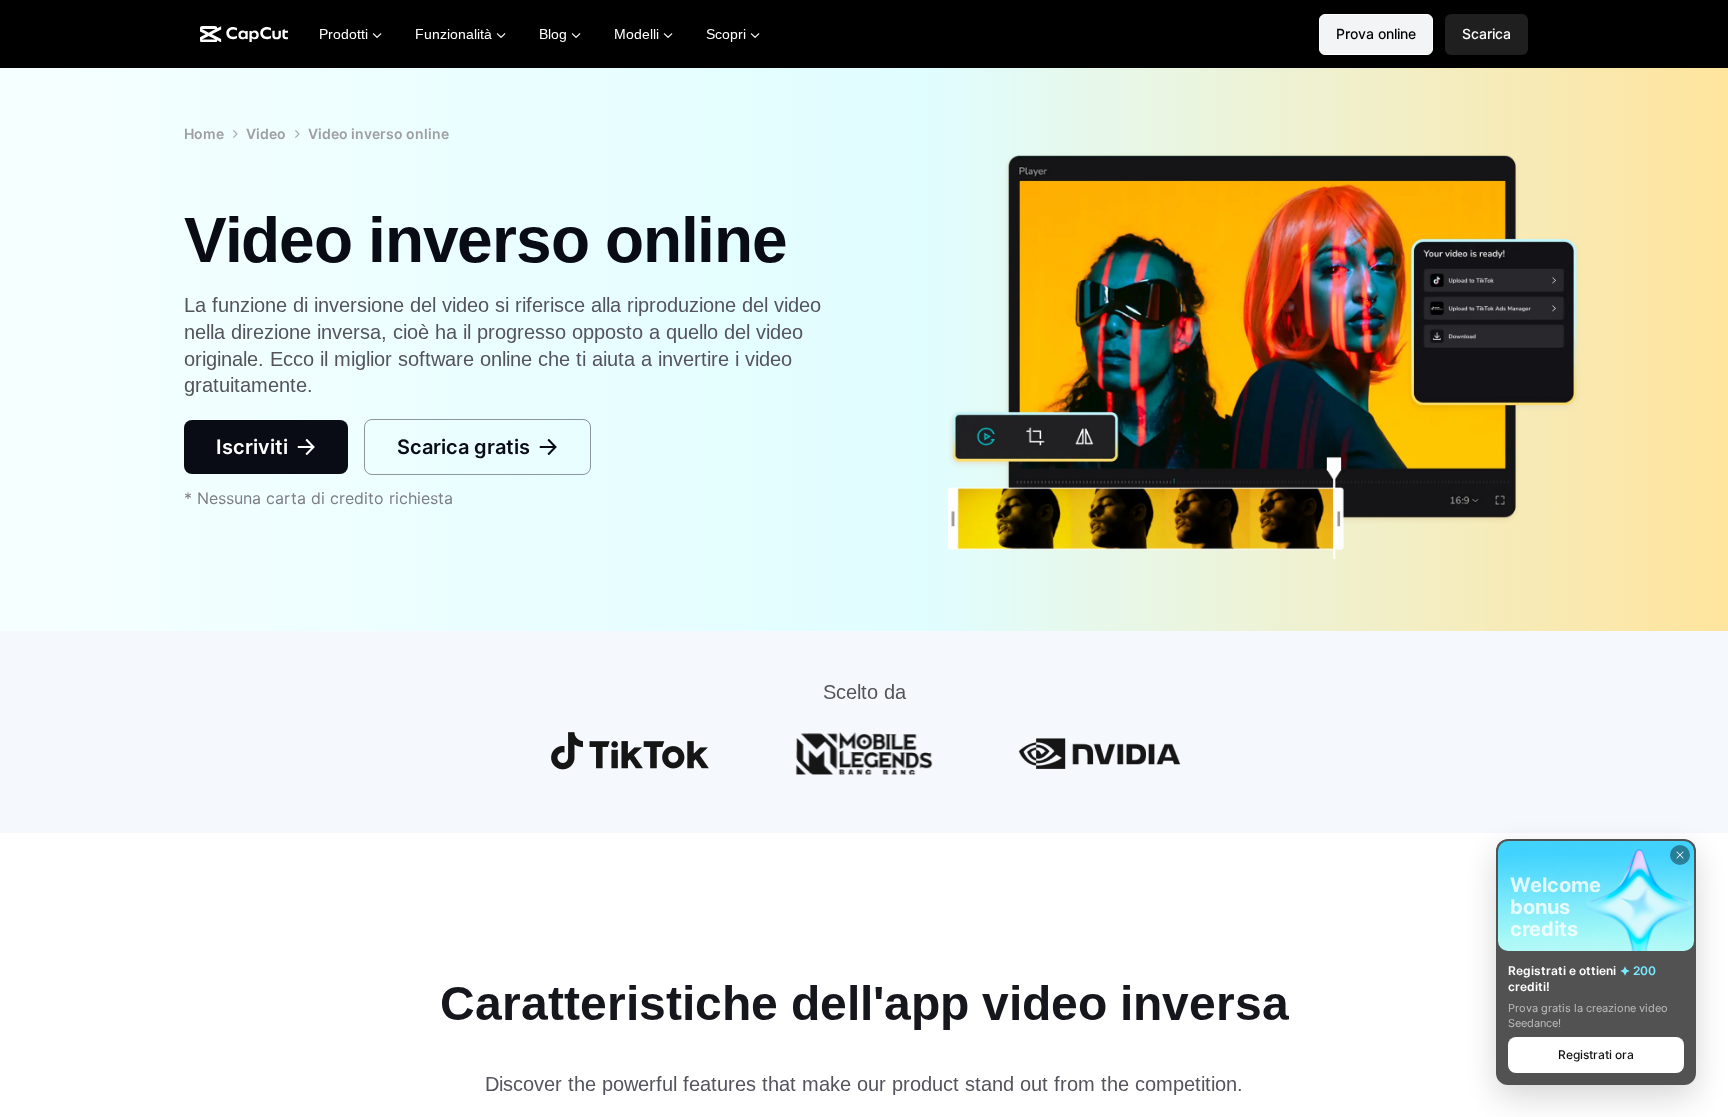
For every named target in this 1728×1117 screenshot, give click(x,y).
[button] (1486, 34)
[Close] (1680, 855)
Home (204, 133)
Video (266, 133)
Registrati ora (1596, 1054)
